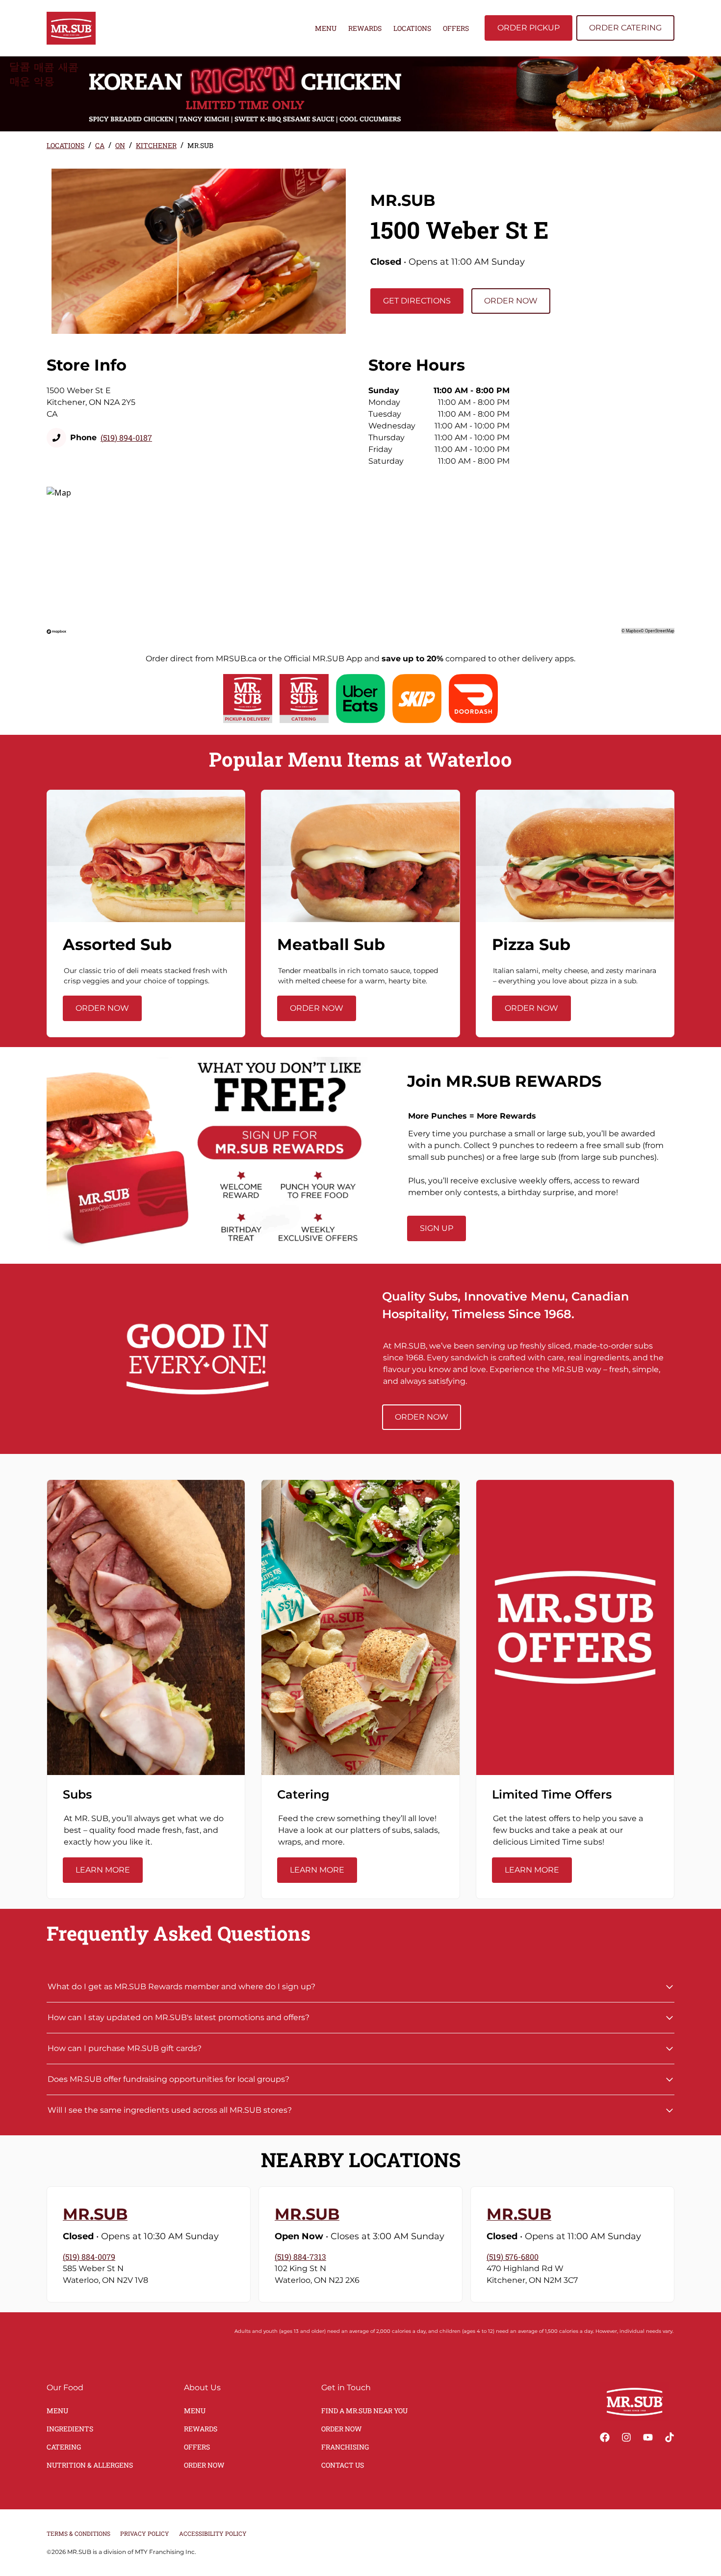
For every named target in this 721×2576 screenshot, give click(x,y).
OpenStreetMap (660, 631)
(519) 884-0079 (89, 2257)
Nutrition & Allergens (90, 2465)
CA (100, 145)
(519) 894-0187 (126, 438)
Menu (326, 28)
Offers (456, 28)
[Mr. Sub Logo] (634, 2401)
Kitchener (156, 145)
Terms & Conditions (78, 2533)
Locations (412, 28)
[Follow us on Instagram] (626, 2437)
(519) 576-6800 (513, 2257)
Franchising (345, 2447)
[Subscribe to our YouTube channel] (648, 2437)
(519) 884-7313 (300, 2257)
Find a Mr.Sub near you (364, 2411)
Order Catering (625, 28)
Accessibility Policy (213, 2533)
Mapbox (633, 631)
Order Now (511, 301)
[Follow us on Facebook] (605, 2437)
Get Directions (417, 301)
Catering (64, 2447)
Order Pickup (528, 28)
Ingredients (70, 2429)
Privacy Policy (145, 2533)
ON (120, 145)
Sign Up (437, 1228)
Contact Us (343, 2465)
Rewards (365, 28)
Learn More (103, 1870)
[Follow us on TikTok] (669, 2437)
